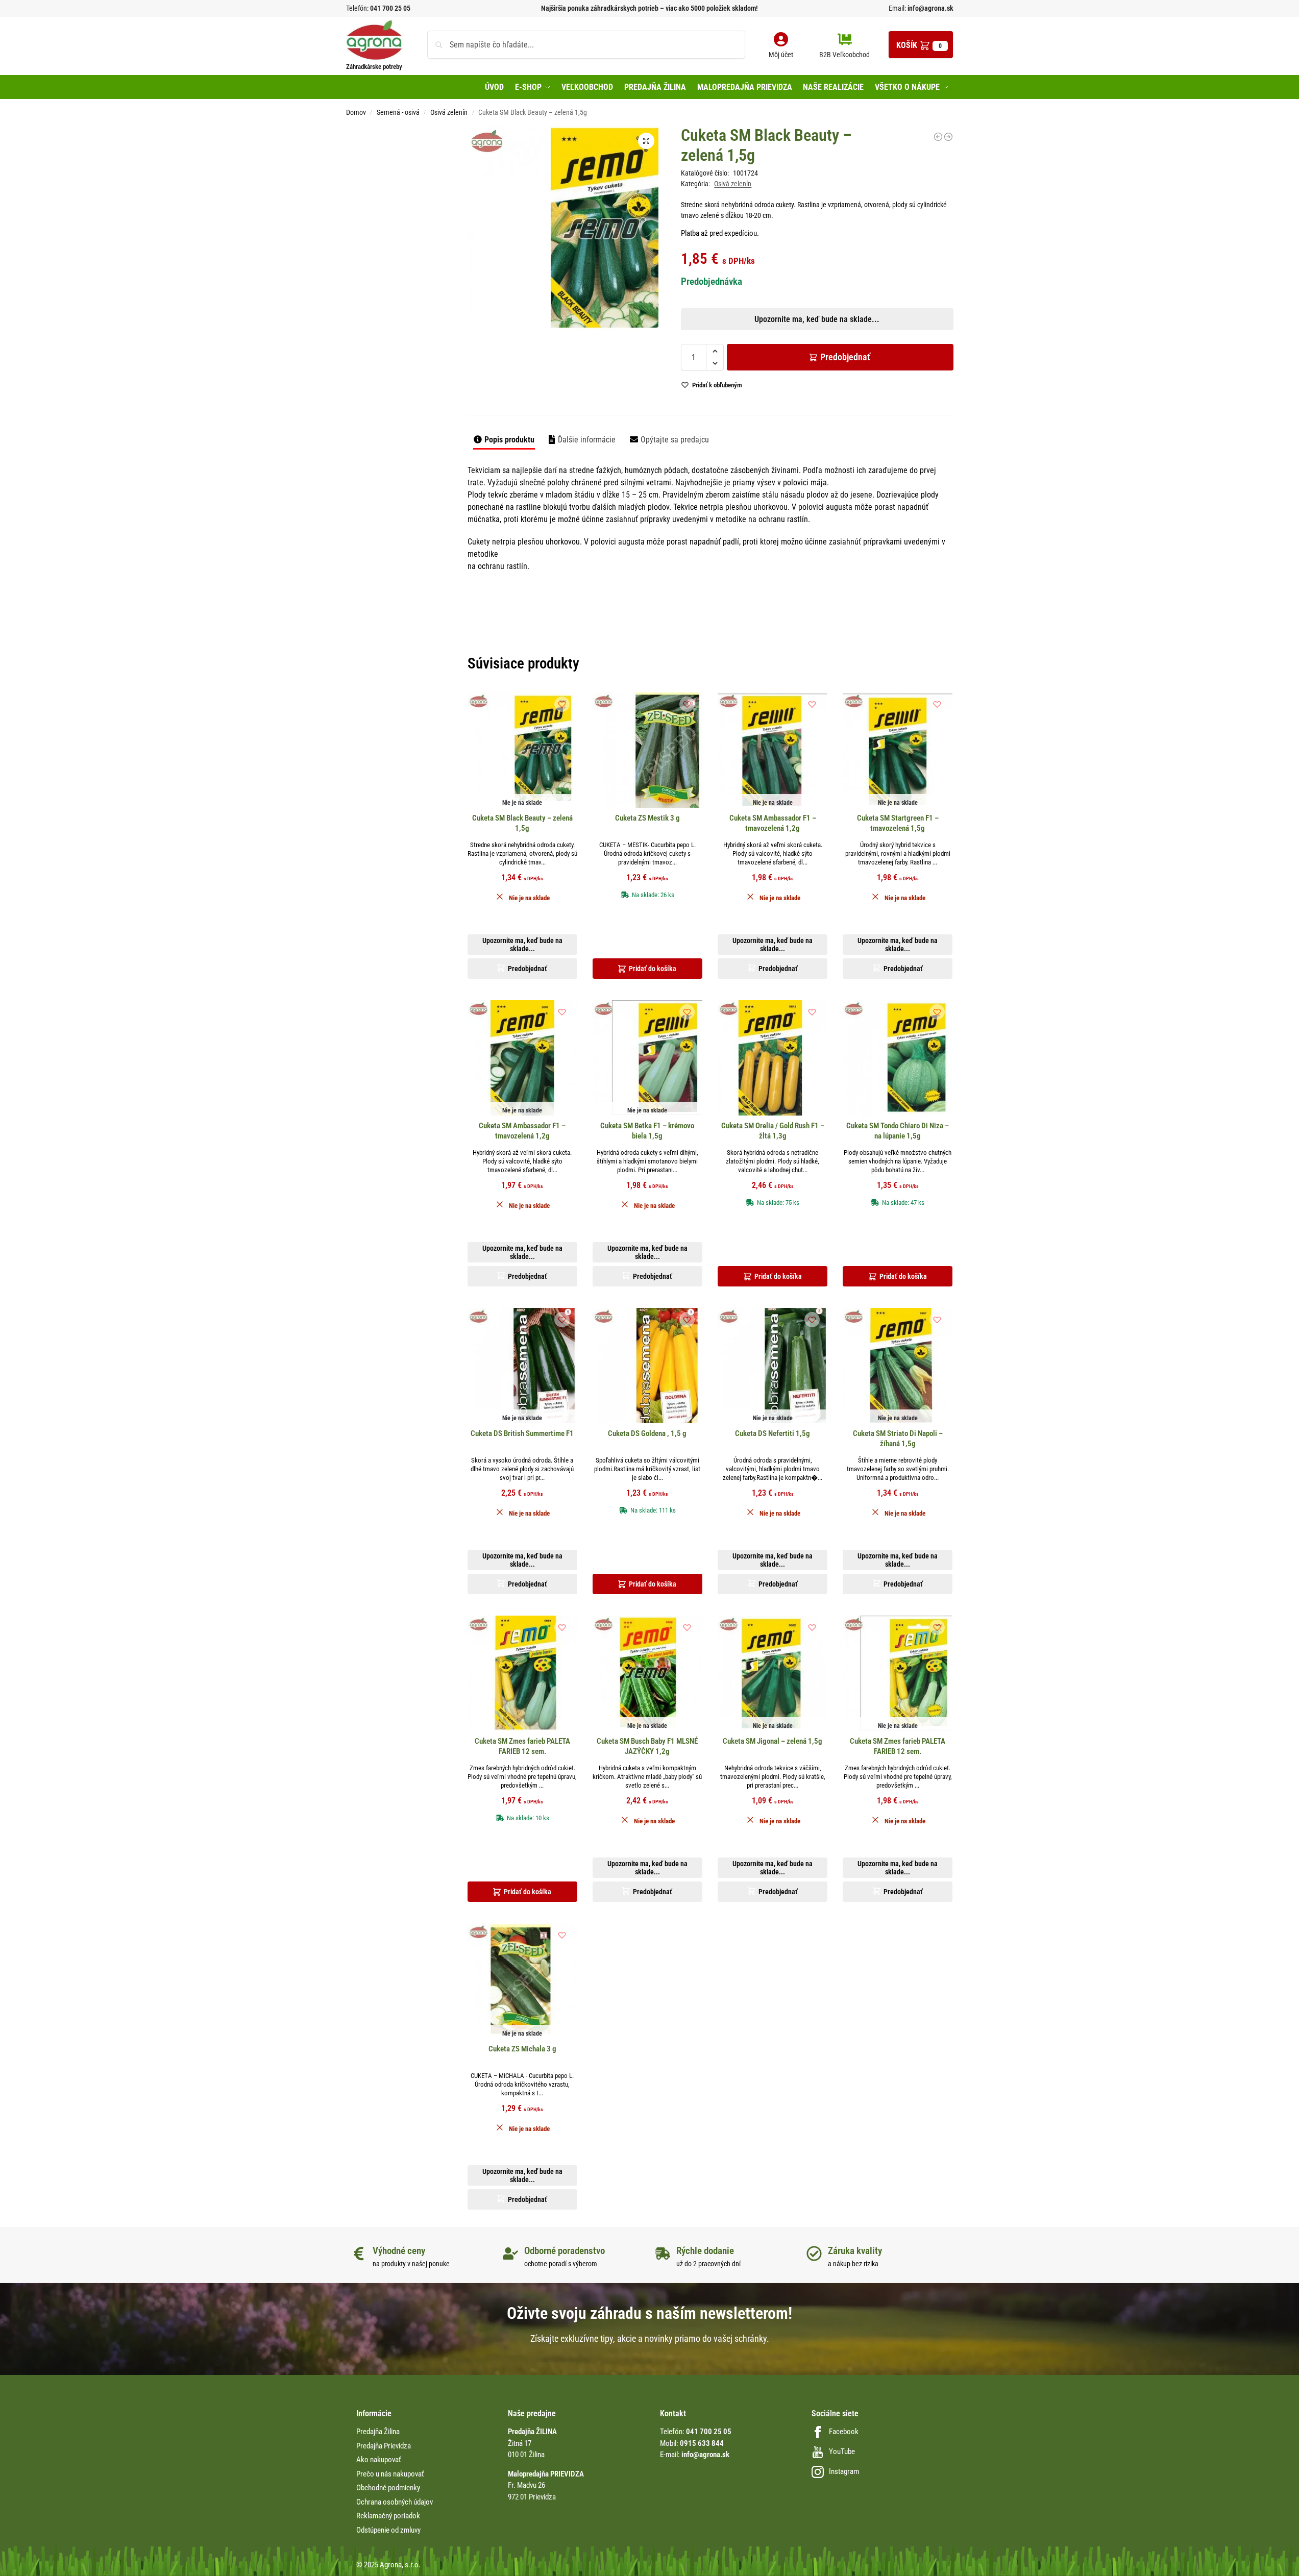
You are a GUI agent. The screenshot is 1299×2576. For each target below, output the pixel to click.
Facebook (844, 2432)
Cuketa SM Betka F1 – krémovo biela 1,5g (647, 1131)
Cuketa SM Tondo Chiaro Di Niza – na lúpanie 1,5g (898, 1131)
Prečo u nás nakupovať (390, 2474)
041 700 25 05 (390, 8)
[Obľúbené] (562, 704)
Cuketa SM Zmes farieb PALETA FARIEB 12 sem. (522, 1746)
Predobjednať (845, 357)
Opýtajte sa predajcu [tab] (675, 440)
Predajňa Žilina (378, 2432)
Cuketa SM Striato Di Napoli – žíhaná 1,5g (898, 1439)
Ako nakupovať (379, 2460)
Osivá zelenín (449, 112)
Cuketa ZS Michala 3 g (522, 2049)
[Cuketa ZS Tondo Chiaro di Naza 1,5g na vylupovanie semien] (948, 137)
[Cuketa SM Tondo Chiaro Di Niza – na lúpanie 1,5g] (898, 1058)
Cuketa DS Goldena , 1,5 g (647, 1433)
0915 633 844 (702, 2443)
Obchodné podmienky (388, 2488)
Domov (356, 112)
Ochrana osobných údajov (395, 2502)
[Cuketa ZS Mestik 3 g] (647, 750)
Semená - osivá (398, 112)
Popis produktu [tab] (509, 440)
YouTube (842, 2451)
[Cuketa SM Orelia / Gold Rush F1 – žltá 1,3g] (773, 1058)
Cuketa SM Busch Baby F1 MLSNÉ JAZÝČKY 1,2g (647, 1746)
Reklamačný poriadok (388, 2516)
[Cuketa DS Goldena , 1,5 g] (938, 137)
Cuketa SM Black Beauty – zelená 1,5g (522, 823)
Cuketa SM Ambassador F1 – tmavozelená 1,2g (773, 823)
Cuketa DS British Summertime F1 (522, 1433)
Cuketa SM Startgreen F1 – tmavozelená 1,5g (898, 823)
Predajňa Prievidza (384, 2446)
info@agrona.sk (930, 8)
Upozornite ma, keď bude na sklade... (636, 358)
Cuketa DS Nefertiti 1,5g (773, 1433)
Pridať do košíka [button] (653, 969)
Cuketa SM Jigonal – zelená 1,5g (773, 1741)
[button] (921, 45)
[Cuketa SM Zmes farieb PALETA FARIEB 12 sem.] (522, 1673)
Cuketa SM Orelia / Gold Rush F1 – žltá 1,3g (773, 1131)
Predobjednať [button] (641, 382)
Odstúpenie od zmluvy (388, 2530)
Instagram (844, 2471)
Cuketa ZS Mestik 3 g (647, 818)
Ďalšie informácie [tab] (587, 440)
